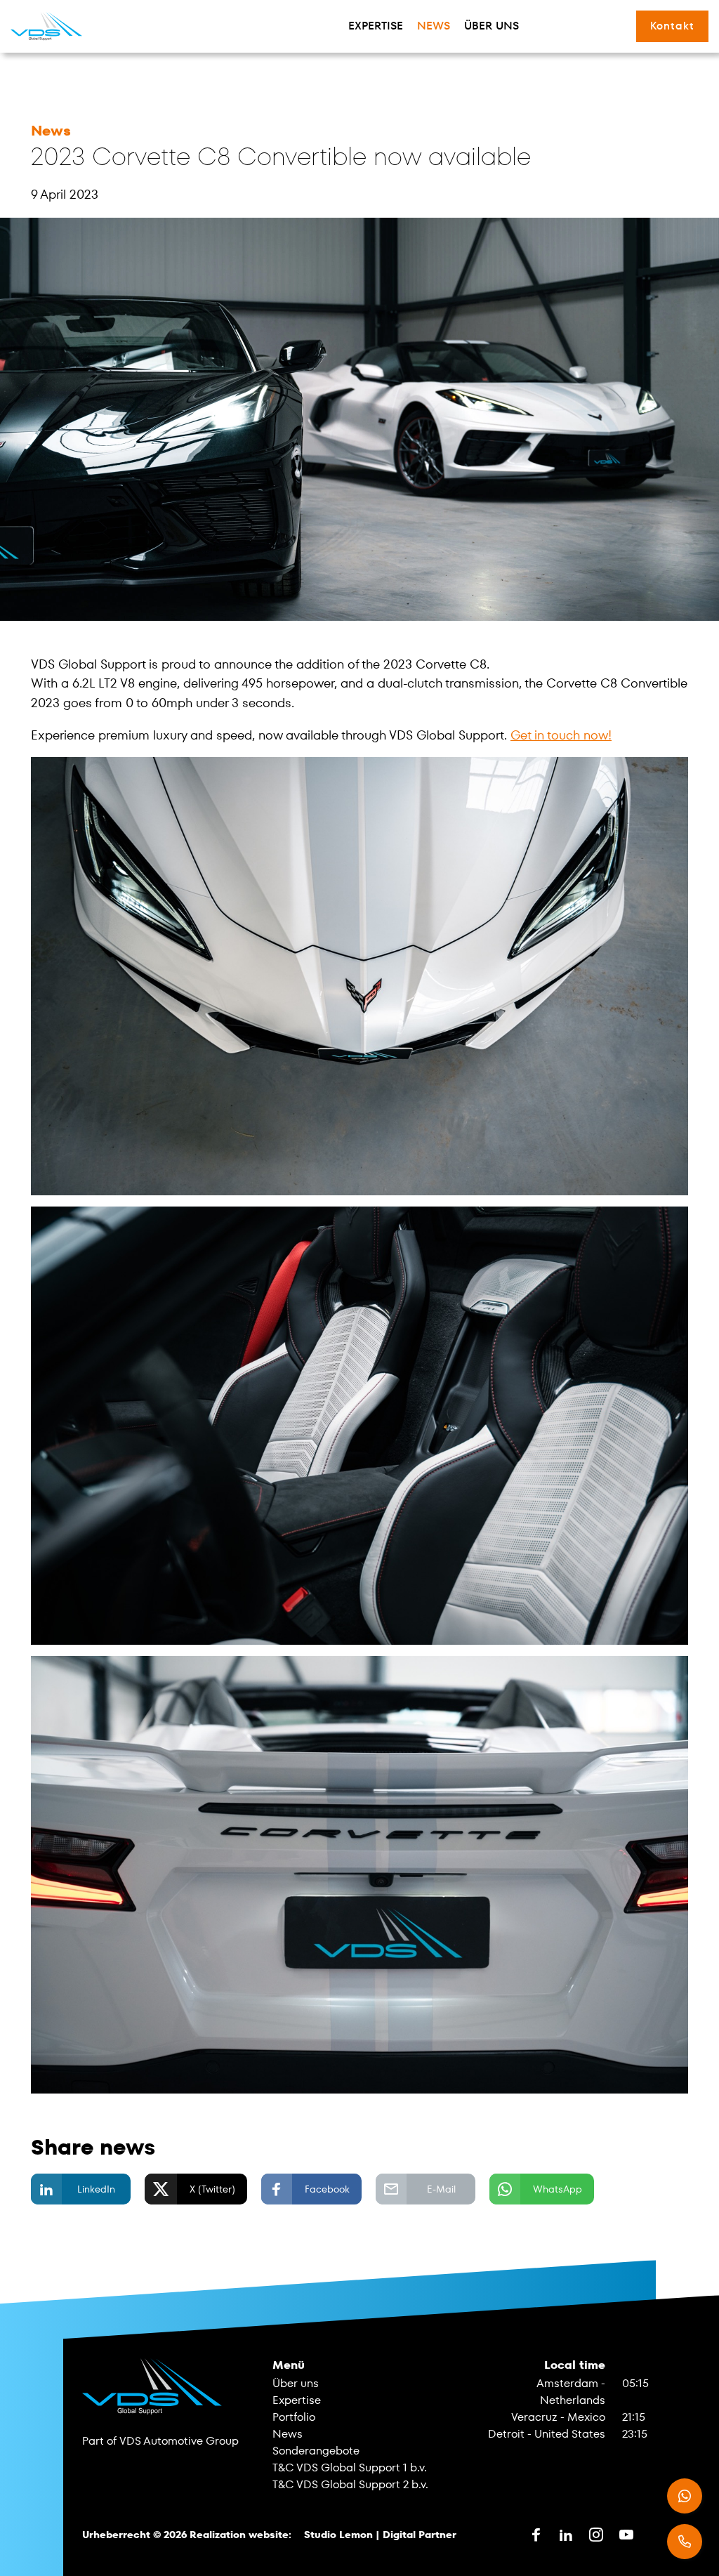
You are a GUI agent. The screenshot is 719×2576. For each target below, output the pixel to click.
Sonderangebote (316, 2451)
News (434, 26)
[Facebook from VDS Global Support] (536, 2535)
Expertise (376, 26)
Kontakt (672, 26)
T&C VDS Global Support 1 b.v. (350, 2467)
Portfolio (294, 2417)
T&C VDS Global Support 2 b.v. (350, 2484)
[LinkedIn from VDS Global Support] (566, 2535)
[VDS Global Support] (46, 26)
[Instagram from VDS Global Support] (596, 2535)
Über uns (492, 26)
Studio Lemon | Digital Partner (380, 2535)
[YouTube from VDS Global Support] (626, 2535)
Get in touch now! (561, 735)
